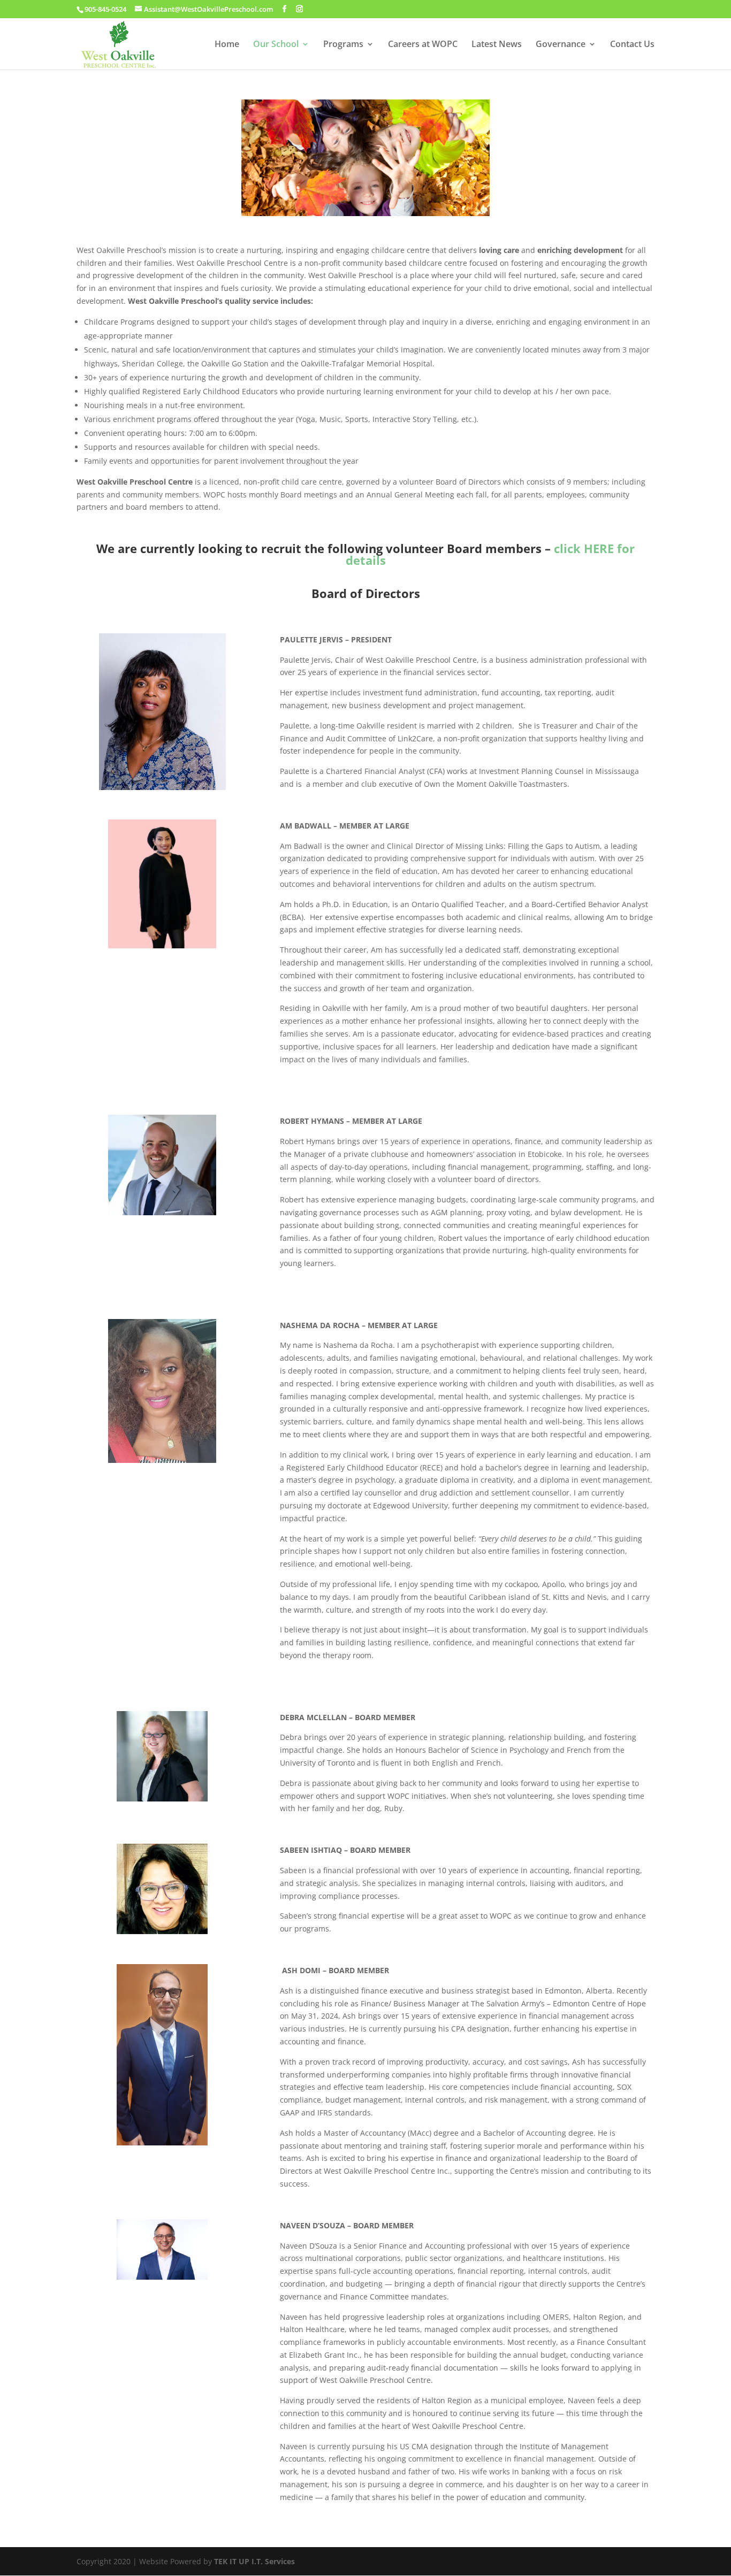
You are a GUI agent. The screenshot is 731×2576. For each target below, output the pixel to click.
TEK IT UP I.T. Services (254, 2561)
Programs (343, 45)
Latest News (497, 45)
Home (227, 45)
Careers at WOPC (423, 45)
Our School (276, 45)
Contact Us (632, 45)
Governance (561, 45)
